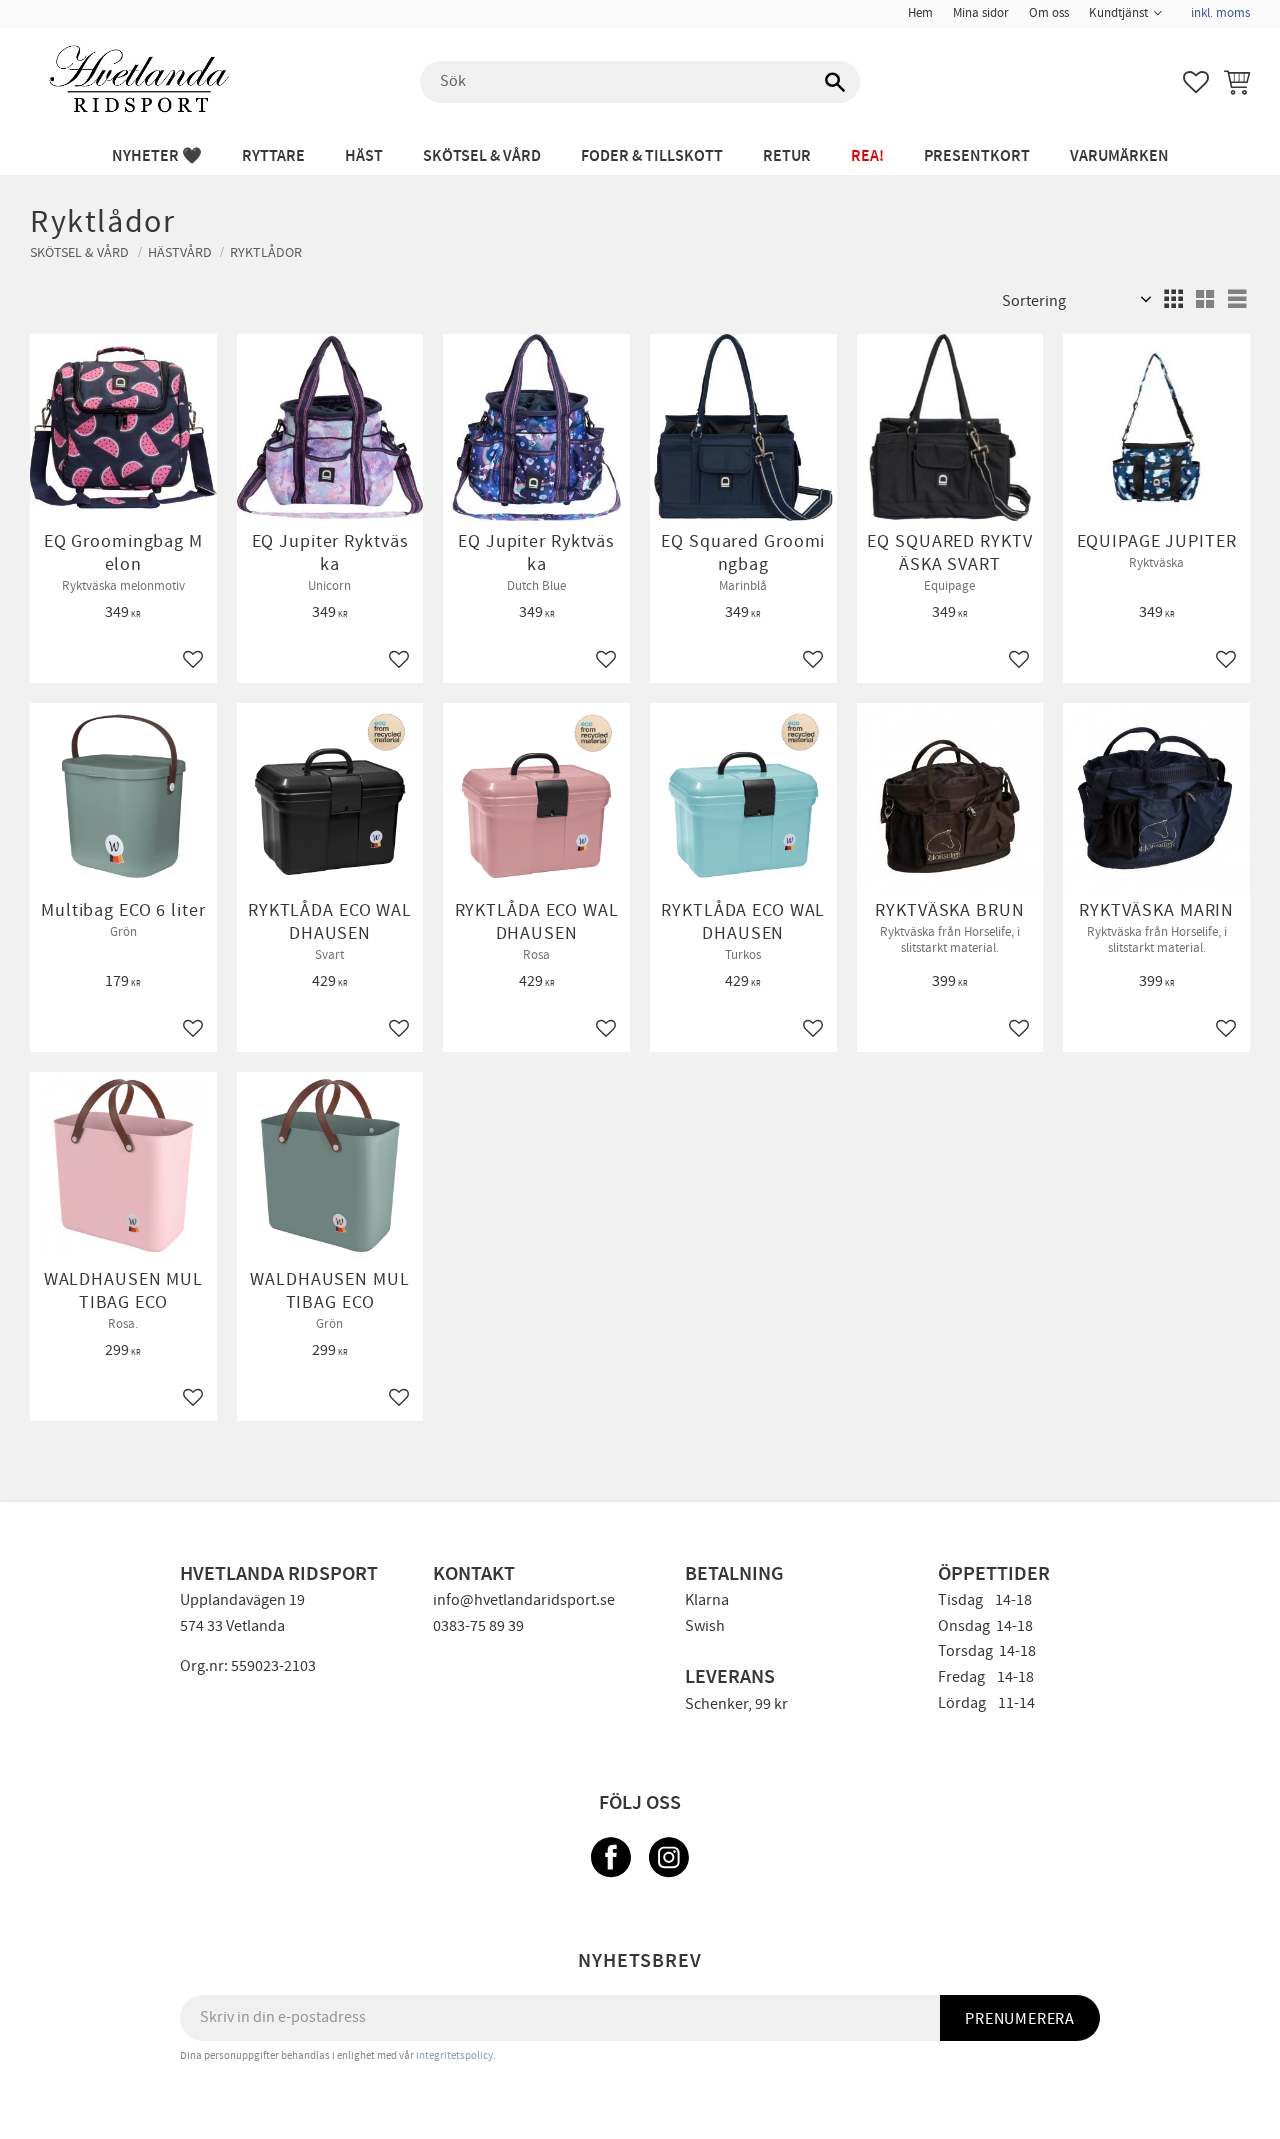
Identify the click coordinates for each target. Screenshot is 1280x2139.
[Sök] (835, 82)
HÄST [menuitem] (364, 156)
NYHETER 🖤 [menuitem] (157, 156)
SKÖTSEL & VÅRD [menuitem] (482, 156)
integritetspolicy (454, 2055)
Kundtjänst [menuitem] (1118, 13)
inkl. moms (1220, 13)
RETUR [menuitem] (787, 156)
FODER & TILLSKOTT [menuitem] (652, 156)
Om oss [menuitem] (1049, 13)
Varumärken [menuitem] (1119, 156)
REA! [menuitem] (867, 156)
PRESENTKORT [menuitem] (977, 156)
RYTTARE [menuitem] (273, 156)
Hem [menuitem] (920, 13)
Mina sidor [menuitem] (981, 13)
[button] (1196, 82)
